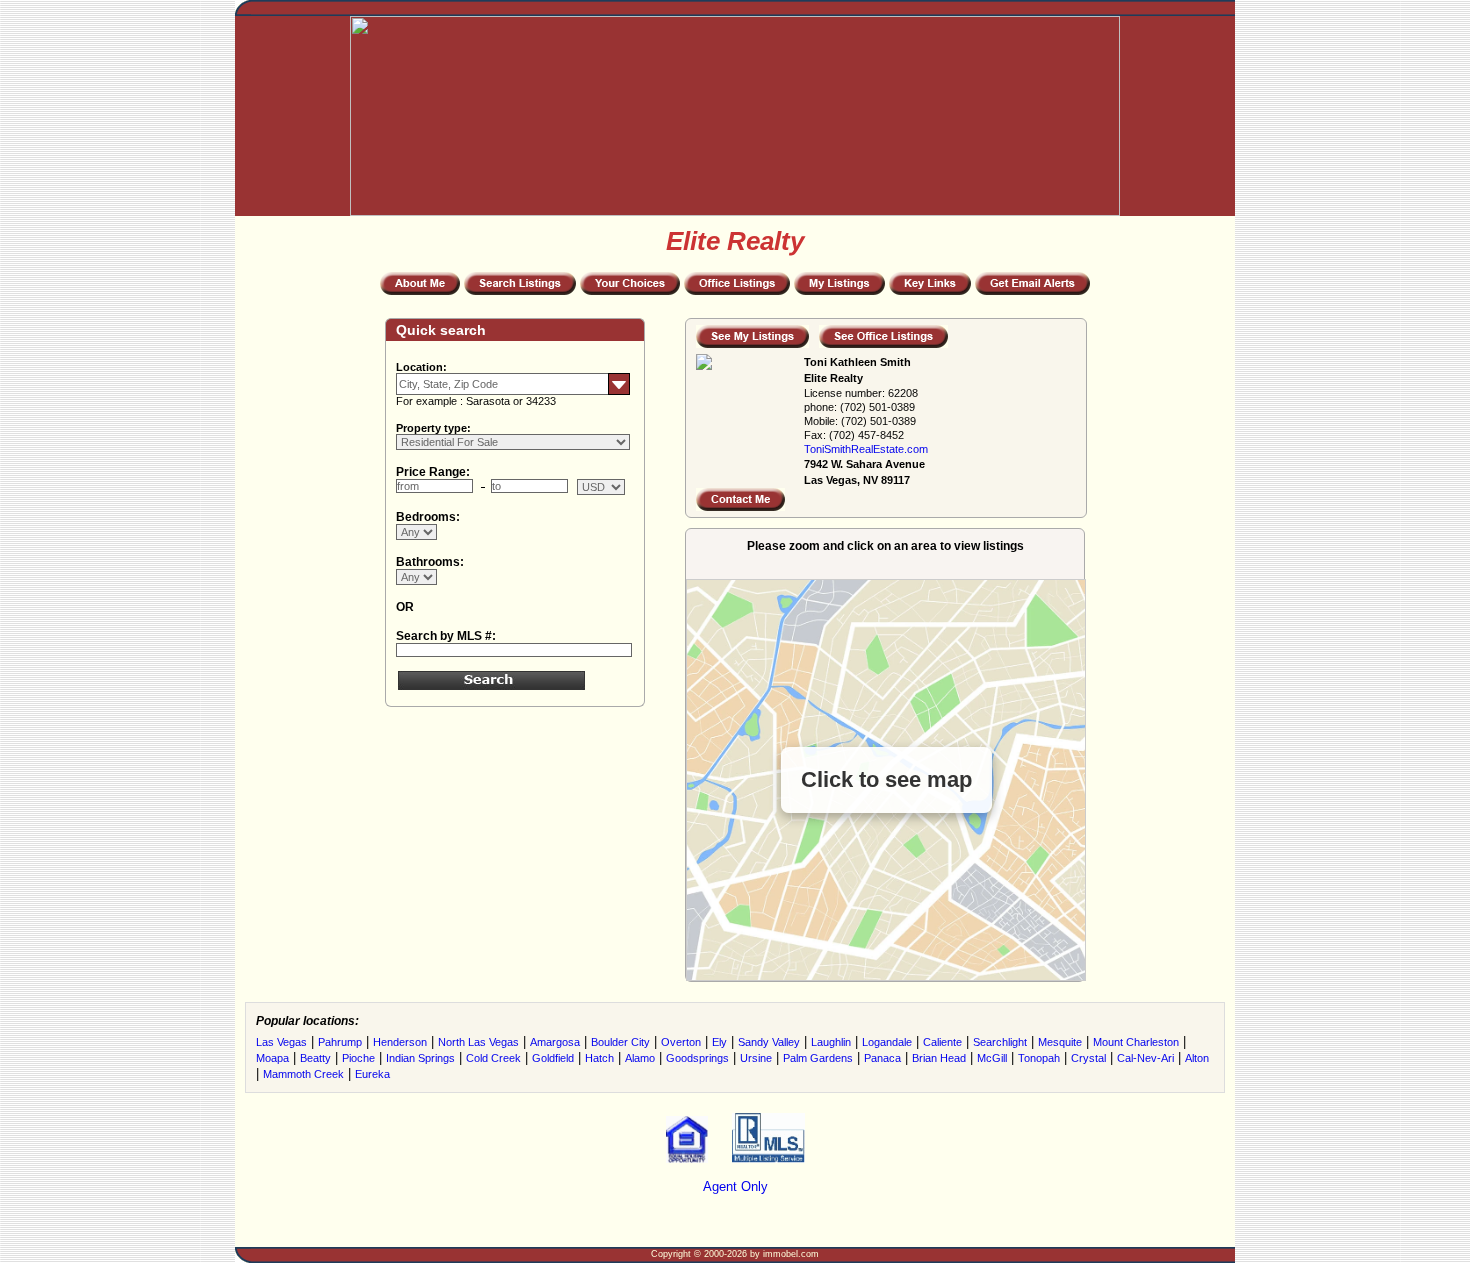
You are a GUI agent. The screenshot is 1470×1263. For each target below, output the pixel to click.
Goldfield (553, 1058)
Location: (421, 367)
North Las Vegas (478, 1042)
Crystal (1088, 1058)
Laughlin (831, 1042)
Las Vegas (281, 1042)
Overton (681, 1042)
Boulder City (620, 1042)
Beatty (315, 1058)
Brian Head (939, 1058)
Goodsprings (697, 1058)
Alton (1197, 1058)
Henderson (400, 1042)
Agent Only (735, 1186)
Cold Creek (493, 1058)
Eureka (372, 1074)
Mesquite (1060, 1042)
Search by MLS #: (446, 636)
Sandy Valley (769, 1042)
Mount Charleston (1136, 1042)
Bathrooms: (430, 562)
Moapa (272, 1058)
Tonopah (1039, 1058)
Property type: (433, 428)
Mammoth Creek (303, 1074)
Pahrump (340, 1042)
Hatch (599, 1058)
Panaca (882, 1058)
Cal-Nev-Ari (1145, 1058)
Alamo (640, 1058)
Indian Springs (420, 1058)
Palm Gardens (818, 1058)
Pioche (358, 1058)
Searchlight (1000, 1042)
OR (405, 607)
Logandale (887, 1042)
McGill (992, 1058)
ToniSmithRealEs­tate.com (866, 449)
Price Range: (433, 472)
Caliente (942, 1042)
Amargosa (555, 1042)
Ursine (756, 1058)
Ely (719, 1042)
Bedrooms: (428, 517)
